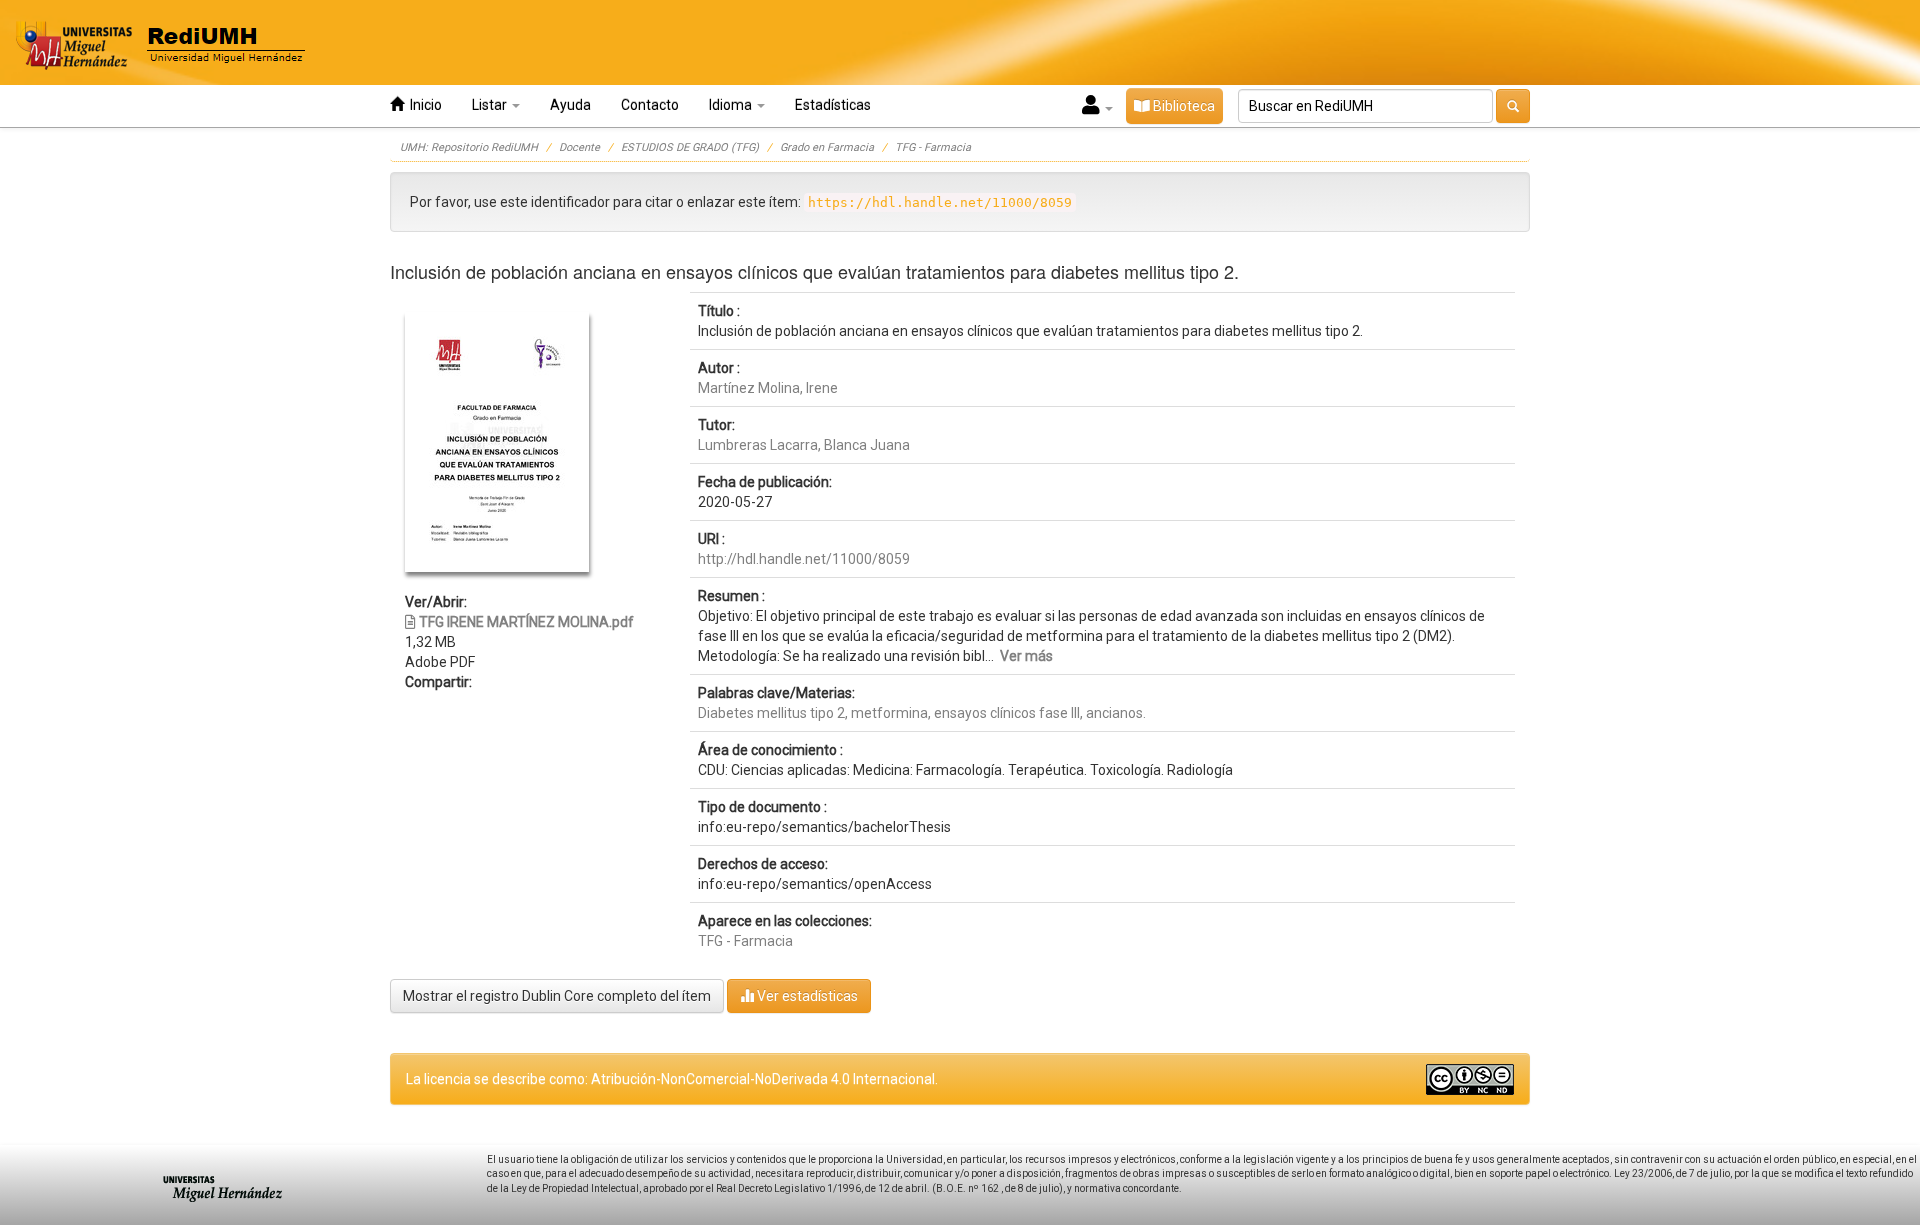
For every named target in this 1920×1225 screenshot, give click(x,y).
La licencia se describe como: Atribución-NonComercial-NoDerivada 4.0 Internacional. (672, 1079)
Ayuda (570, 105)
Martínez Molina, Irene (768, 388)
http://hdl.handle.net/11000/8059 (804, 559)
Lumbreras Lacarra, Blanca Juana (804, 445)
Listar (491, 105)
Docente (579, 147)
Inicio (423, 105)
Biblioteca (1182, 106)
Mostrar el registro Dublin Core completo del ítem (557, 996)
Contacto (650, 105)
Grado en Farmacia (827, 147)
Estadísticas (833, 105)
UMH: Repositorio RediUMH (469, 147)
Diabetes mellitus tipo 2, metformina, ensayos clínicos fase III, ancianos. (922, 713)
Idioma (732, 105)
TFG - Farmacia (933, 147)
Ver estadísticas (806, 996)
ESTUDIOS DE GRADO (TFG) (690, 147)
